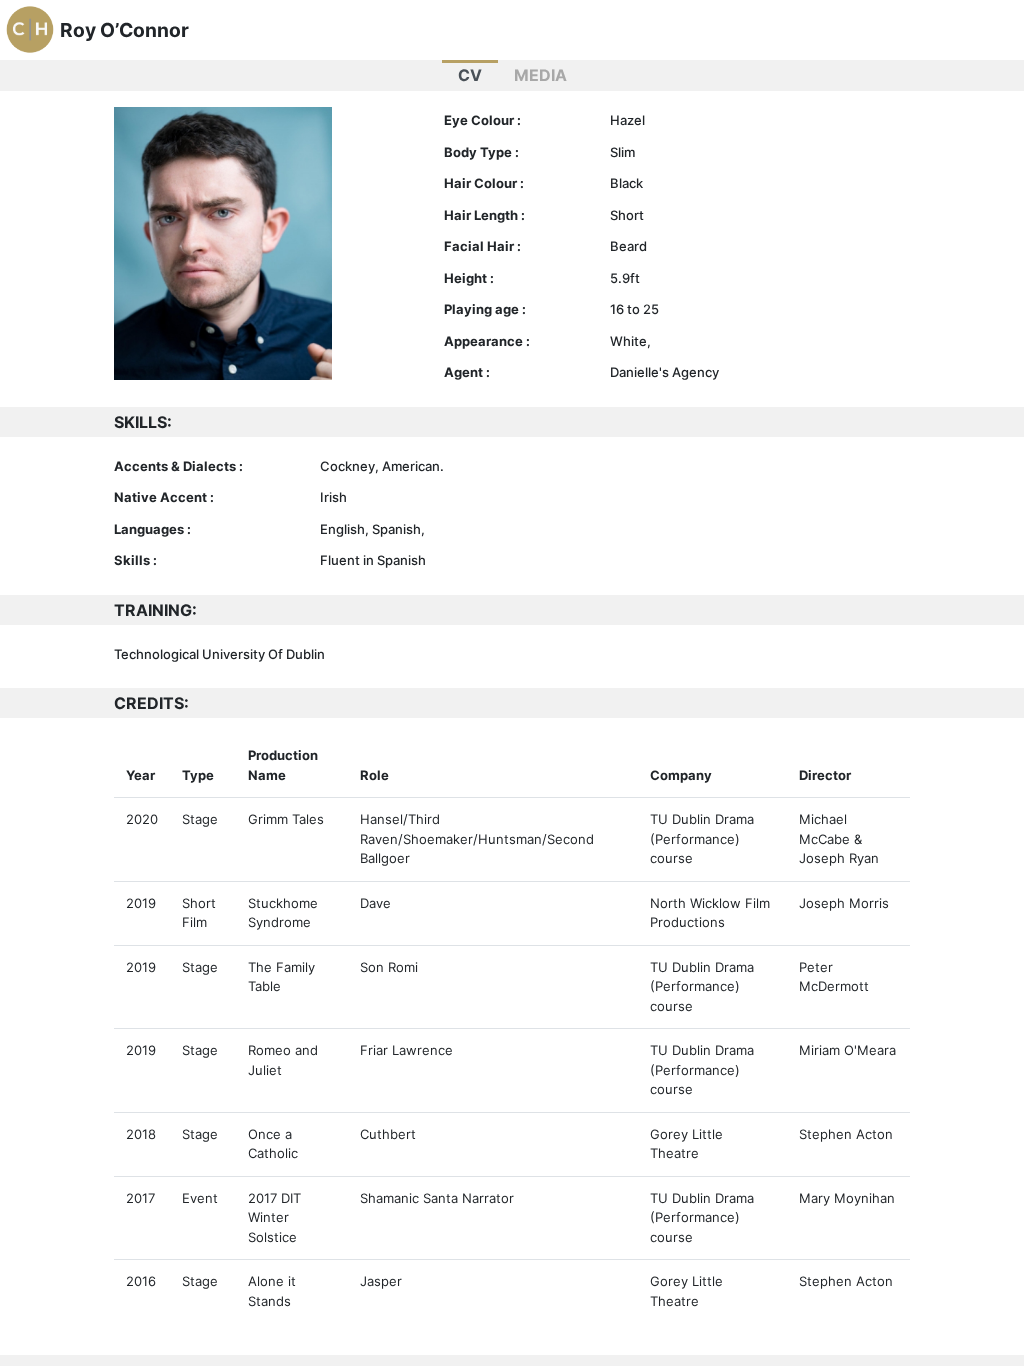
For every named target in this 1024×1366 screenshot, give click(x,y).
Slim (622, 152)
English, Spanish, (372, 529)
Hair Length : (484, 215)
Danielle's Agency (664, 372)
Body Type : (481, 152)
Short (627, 215)
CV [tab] (470, 75)
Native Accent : (164, 497)
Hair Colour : (484, 183)
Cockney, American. (382, 466)
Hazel (627, 120)
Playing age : (485, 309)
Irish (333, 497)
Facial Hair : (482, 246)
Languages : (152, 529)
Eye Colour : (482, 120)
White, (630, 341)
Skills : (135, 560)
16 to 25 (634, 309)
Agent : (467, 372)
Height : (469, 278)
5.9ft (625, 278)
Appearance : (487, 341)
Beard (628, 246)
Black (626, 183)
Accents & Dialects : (178, 466)
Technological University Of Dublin (219, 654)
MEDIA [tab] (540, 75)
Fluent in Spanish (373, 560)
